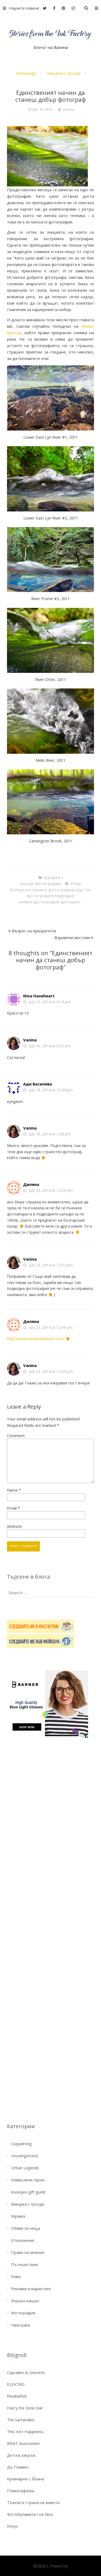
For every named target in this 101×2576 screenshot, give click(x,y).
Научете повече (24, 8)
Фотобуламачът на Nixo (30, 2514)
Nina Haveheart (39, 996)
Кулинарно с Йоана (25, 2479)
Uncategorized (24, 2156)
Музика (18, 2216)
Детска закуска (21, 2455)
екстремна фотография (50, 890)
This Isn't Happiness (25, 2431)
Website (14, 1526)
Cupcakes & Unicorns (26, 2372)
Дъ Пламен (18, 2467)
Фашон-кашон (25, 2301)
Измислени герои (28, 2180)
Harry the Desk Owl (25, 2408)
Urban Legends (25, 2168)
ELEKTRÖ (16, 2384)
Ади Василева (38, 1084)
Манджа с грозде (64, 73)
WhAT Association (23, 2443)
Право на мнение (28, 2252)
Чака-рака (20, 2325)
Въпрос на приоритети (34, 931)
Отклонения (23, 2240)
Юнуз (12, 2526)
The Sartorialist (21, 2420)
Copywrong (21, 2144)
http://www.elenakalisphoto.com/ (36, 1339)
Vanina (69, 109)
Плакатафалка (21, 2491)
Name (14, 1490)
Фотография (48, 884)
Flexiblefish (17, 2396)
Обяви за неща (26, 2228)
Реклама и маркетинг (31, 2289)
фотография (47, 902)
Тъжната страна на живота (33, 2502)
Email (13, 1508)
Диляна (31, 1184)
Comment (16, 1435)
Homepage (26, 73)
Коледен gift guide (28, 2192)
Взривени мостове (72, 937)
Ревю (16, 2276)
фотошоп (71, 902)
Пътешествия (24, 2264)
